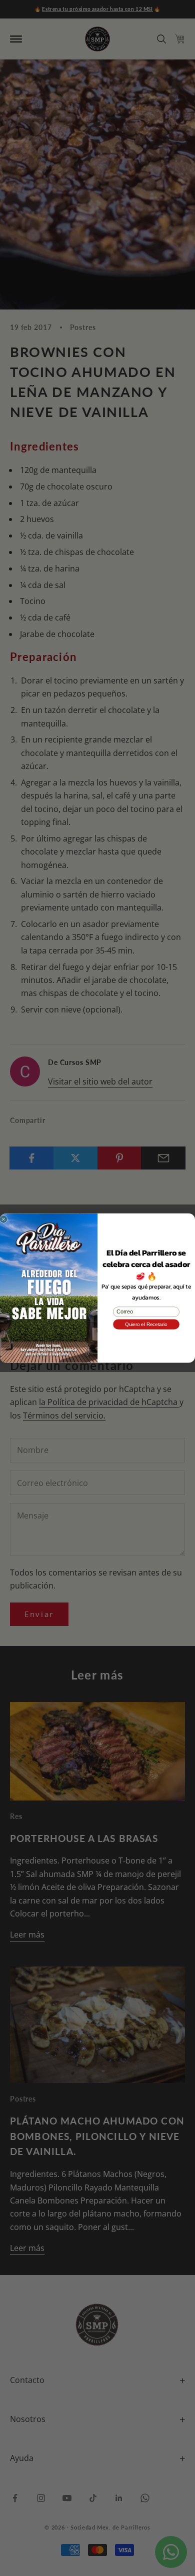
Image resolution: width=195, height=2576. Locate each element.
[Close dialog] (3, 1219)
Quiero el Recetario (146, 1324)
